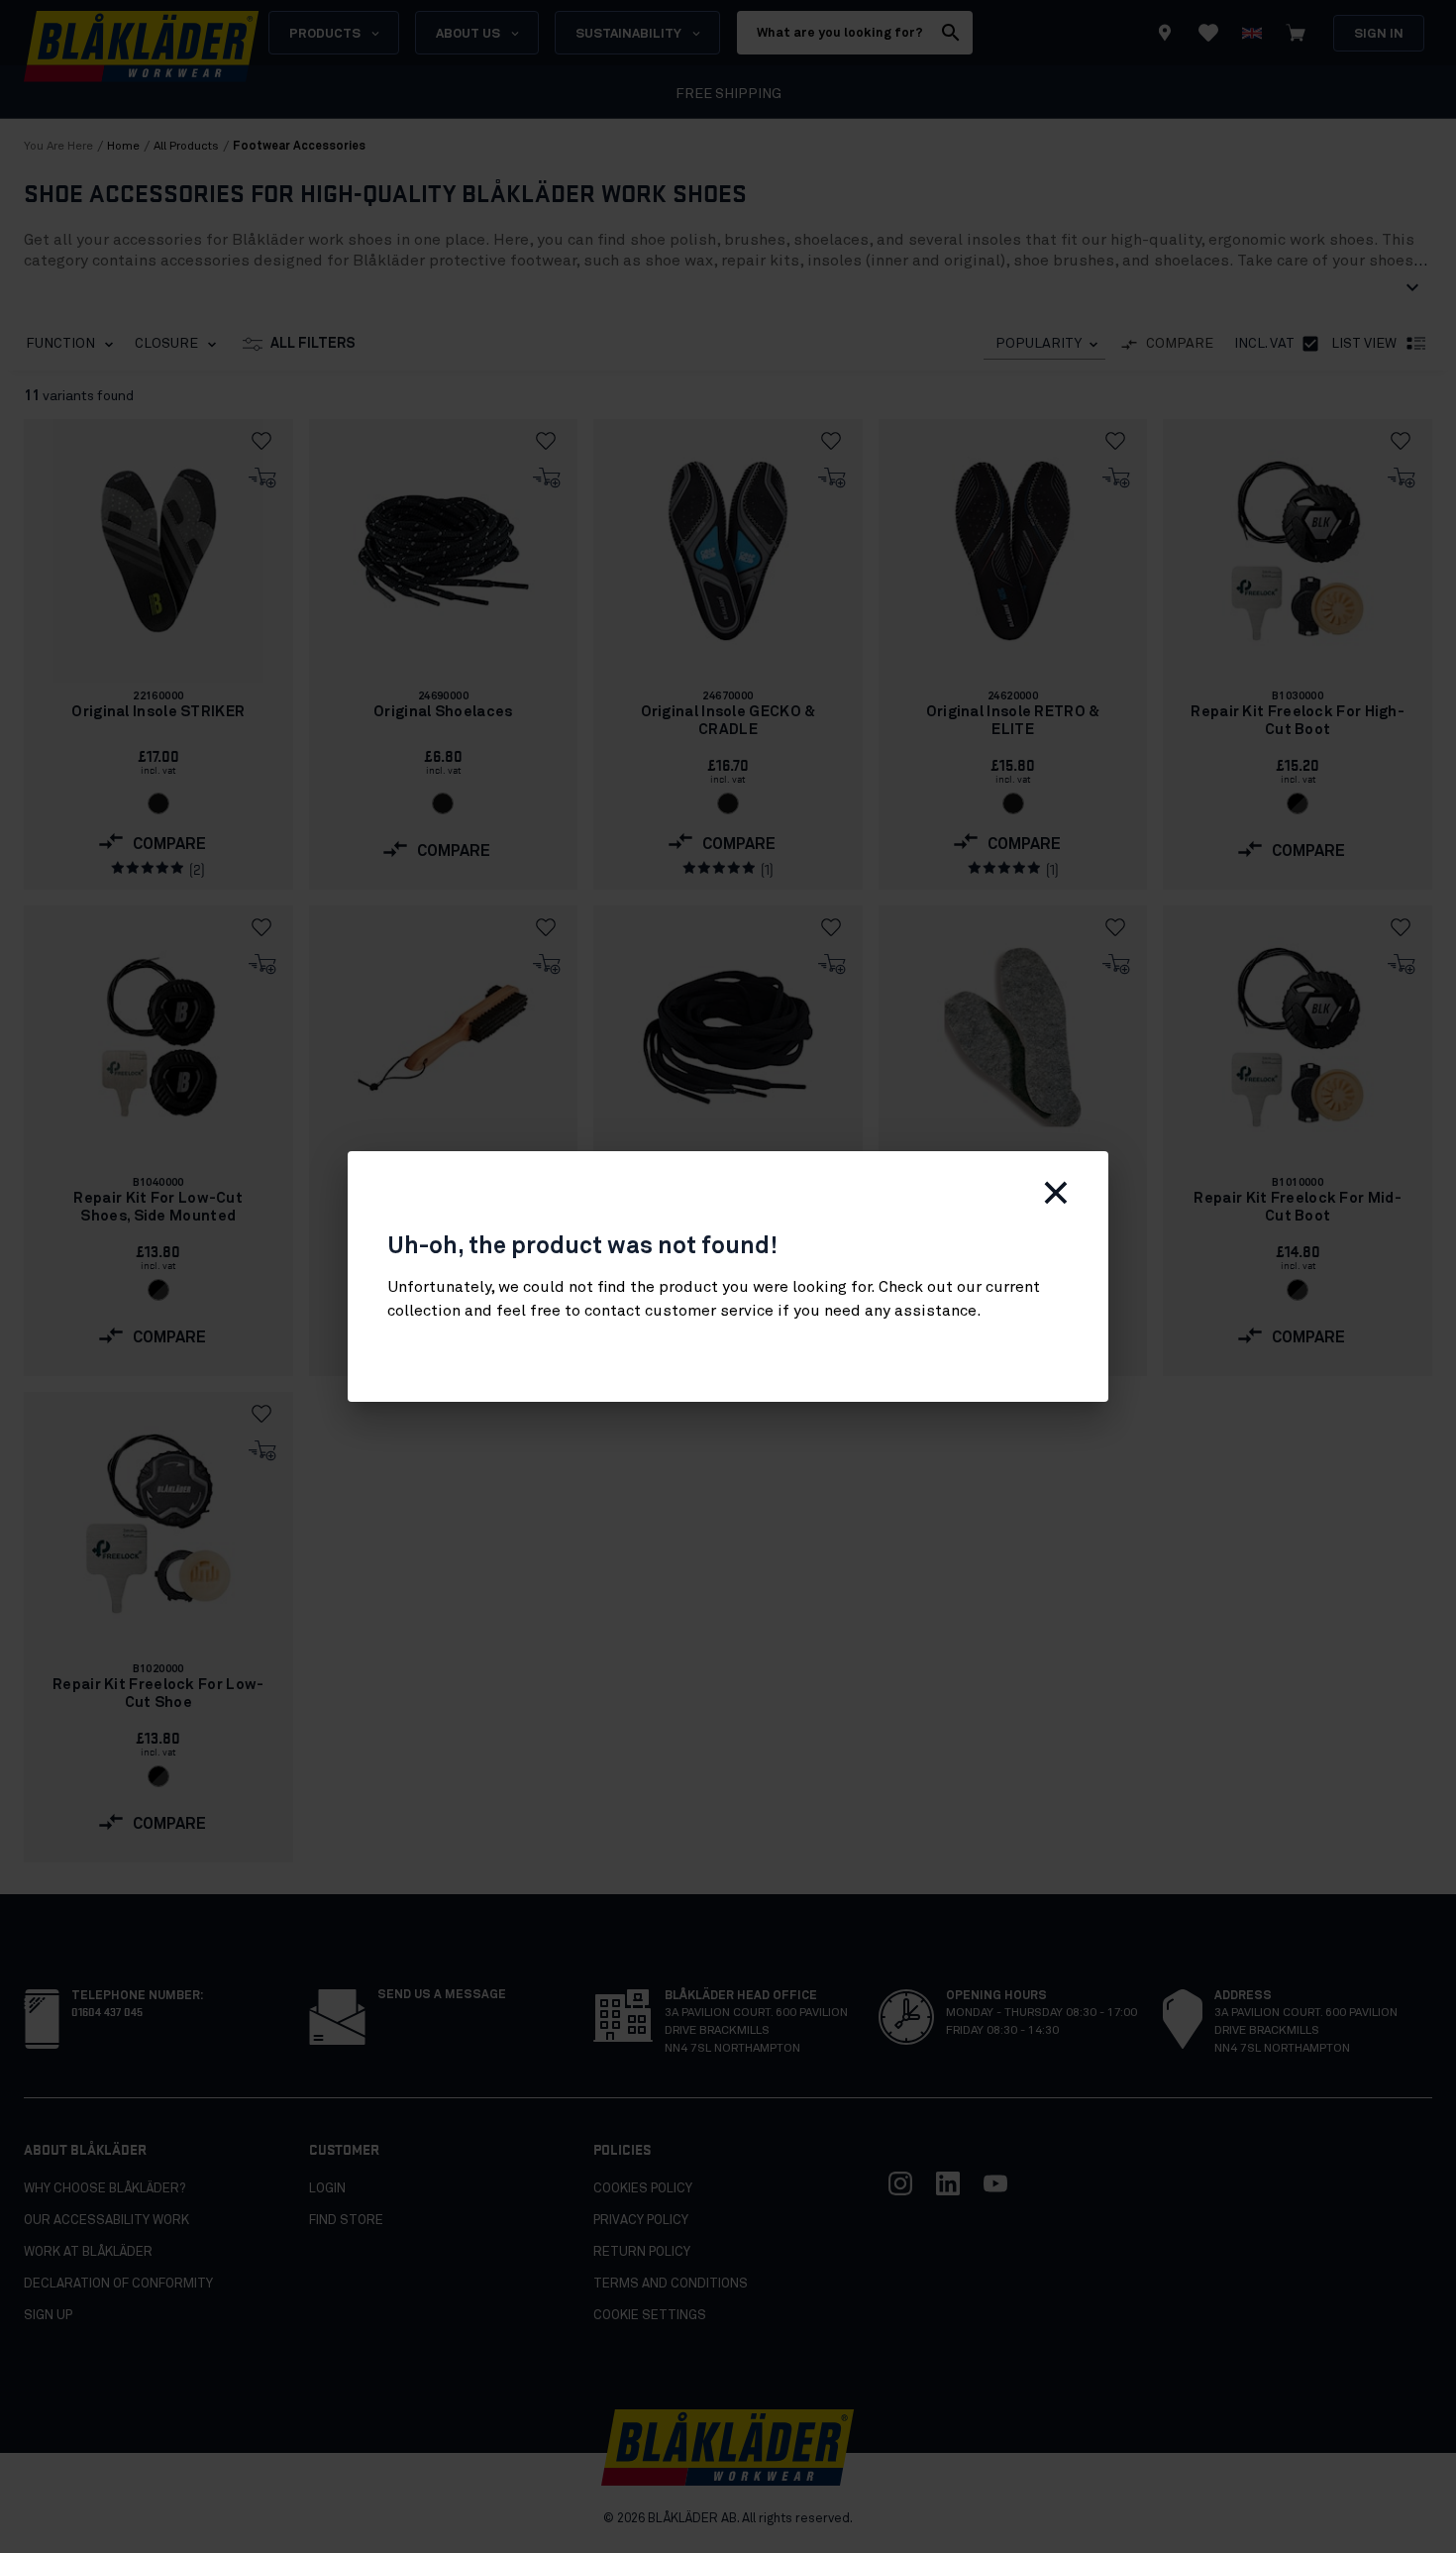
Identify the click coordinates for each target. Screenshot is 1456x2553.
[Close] (1056, 1193)
